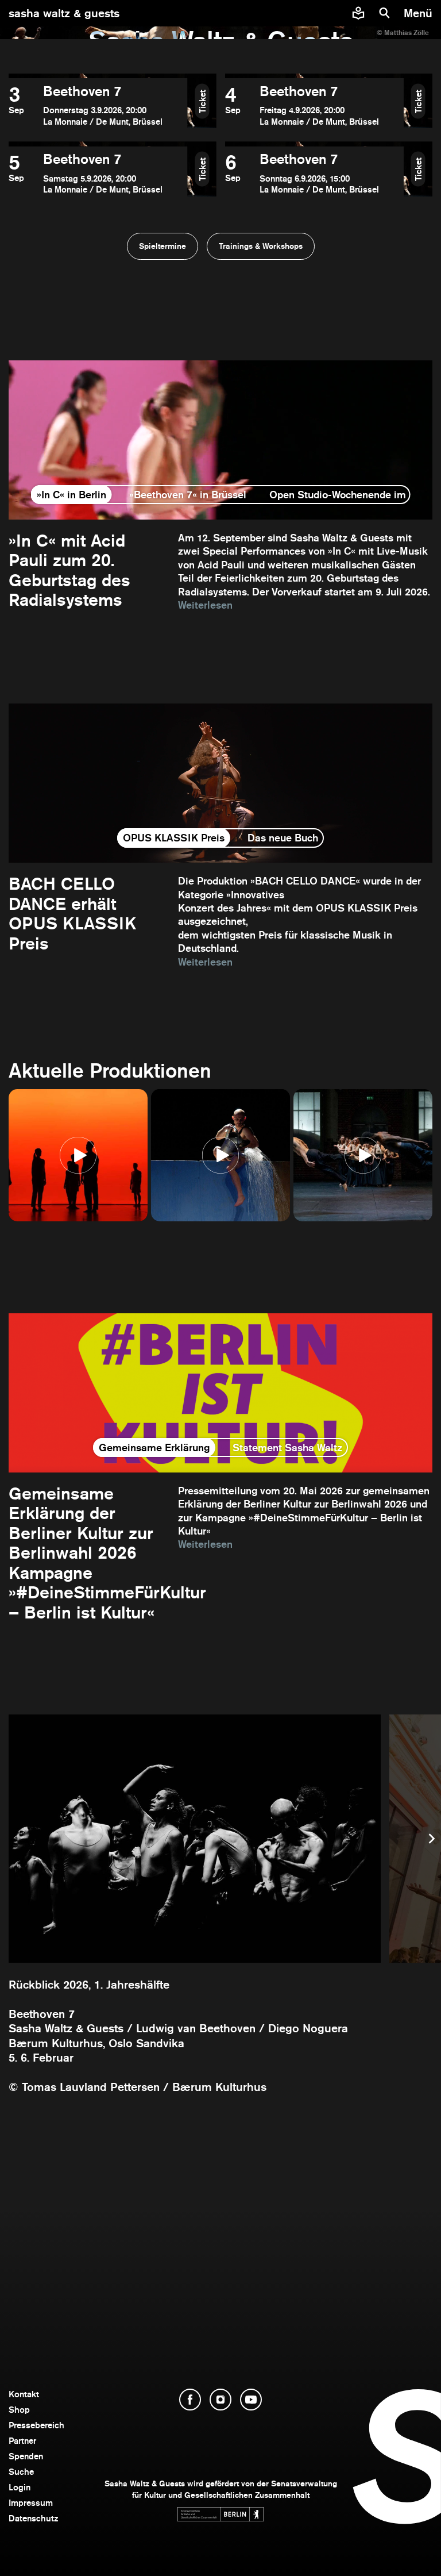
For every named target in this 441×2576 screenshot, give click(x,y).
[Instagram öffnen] (220, 2400)
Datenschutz (34, 2518)
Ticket (202, 101)
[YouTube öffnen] (251, 2400)
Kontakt (24, 2394)
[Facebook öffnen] (190, 2400)
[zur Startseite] (221, 13)
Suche (21, 2472)
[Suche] (385, 13)
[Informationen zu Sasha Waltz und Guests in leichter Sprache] (358, 13)
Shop (19, 2410)
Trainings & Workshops (261, 246)
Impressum (31, 2503)
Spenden (26, 2456)
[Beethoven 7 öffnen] (98, 105)
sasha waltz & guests (64, 13)
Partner (22, 2441)
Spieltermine (163, 246)
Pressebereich (36, 2425)
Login (20, 2487)
